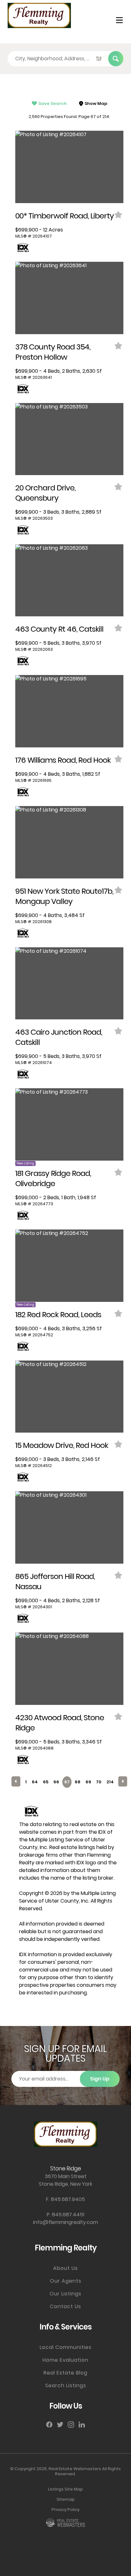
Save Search (53, 103)
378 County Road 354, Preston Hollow (53, 352)
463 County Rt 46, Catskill (59, 629)
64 (35, 1782)
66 (56, 1782)
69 (88, 1782)
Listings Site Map (65, 2489)
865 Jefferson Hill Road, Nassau (55, 1581)
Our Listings (65, 2294)
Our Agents (66, 2281)
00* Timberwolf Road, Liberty (65, 216)
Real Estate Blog (65, 2373)
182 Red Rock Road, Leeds (58, 1314)
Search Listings (66, 2385)
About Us (65, 2268)
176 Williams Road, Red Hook (63, 760)
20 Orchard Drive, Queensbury (45, 493)
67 (67, 1782)
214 (110, 1782)
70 (99, 1782)
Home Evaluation (65, 2360)
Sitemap (66, 2499)
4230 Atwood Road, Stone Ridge (60, 1723)
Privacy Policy (65, 2510)
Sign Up (100, 2079)
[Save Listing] (119, 215)
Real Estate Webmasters (75, 2469)
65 (46, 1782)
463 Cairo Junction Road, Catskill (59, 1037)
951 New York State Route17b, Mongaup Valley (64, 896)
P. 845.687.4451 (65, 2215)
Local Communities (66, 2347)
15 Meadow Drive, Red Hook (62, 1445)
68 (78, 1782)
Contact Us (65, 2306)
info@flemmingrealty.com (65, 2222)
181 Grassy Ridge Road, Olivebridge (53, 1178)
